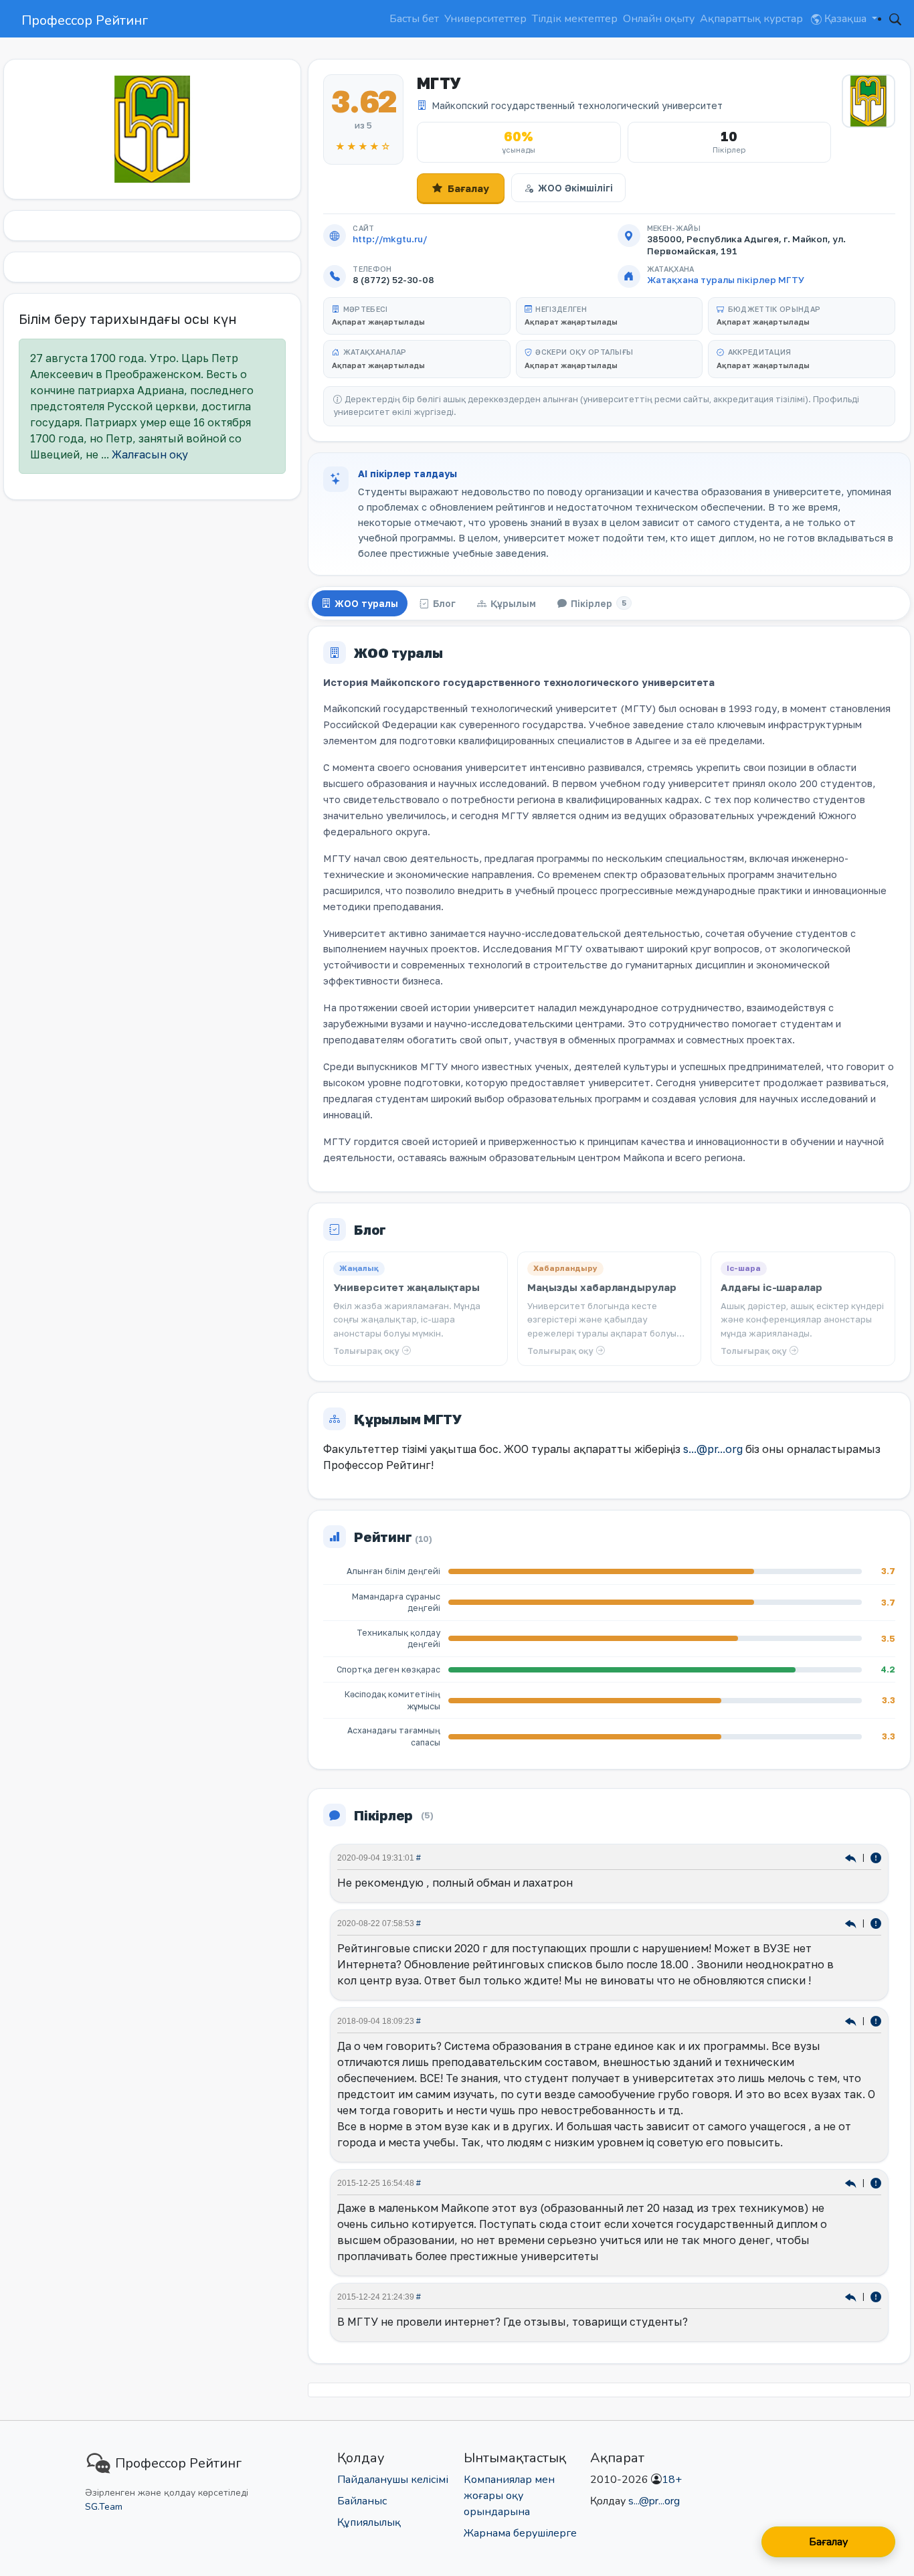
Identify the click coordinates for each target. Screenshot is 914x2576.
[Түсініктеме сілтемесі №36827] (852, 2297)
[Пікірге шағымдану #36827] (876, 2297)
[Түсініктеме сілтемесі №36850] (852, 2183)
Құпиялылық (369, 2522)
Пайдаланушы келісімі (393, 2480)
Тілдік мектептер (575, 19)
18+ (672, 2480)
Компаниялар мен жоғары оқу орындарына (509, 2496)
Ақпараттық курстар (751, 19)
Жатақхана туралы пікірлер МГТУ (726, 280)
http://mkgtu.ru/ (390, 239)
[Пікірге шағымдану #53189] (876, 1858)
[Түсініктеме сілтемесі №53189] (852, 1858)
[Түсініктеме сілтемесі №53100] (852, 1923)
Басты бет (414, 19)
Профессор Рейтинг (85, 20)
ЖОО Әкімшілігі (575, 188)
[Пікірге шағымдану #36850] (876, 2183)
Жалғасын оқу (150, 454)
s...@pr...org (713, 1449)
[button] (895, 19)
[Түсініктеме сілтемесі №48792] (852, 2021)
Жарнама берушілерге (520, 2533)
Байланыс (362, 2501)
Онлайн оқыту (659, 19)
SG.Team (104, 2507)
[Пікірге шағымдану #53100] (876, 1923)
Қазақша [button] (845, 19)
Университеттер (485, 19)
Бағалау (468, 188)
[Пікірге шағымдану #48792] (876, 2021)
